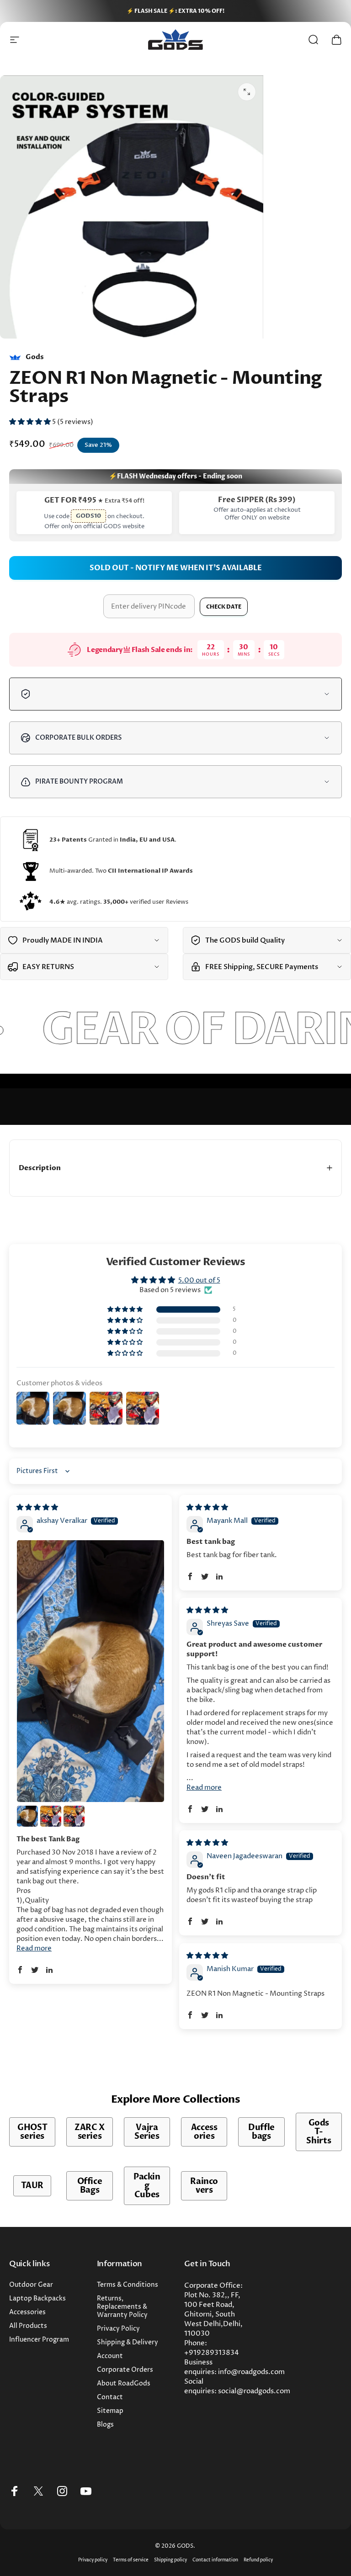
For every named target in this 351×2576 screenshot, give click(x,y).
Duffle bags (261, 2132)
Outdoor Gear (31, 2285)
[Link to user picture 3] (51, 1816)
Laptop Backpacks (37, 2299)
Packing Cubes (147, 2186)
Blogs (105, 2425)
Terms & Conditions (128, 2285)
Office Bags (90, 2186)
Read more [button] (34, 1948)
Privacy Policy (118, 2329)
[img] (37, 1508)
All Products (28, 2326)
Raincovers (204, 2186)
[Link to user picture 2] (27, 1816)
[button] (31, 422)
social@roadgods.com (254, 2391)
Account (110, 2356)
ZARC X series (90, 2132)
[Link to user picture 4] (74, 1816)
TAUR (32, 2186)
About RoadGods (124, 2384)
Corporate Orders (125, 2370)
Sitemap (110, 2411)
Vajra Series (147, 2132)
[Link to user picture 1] (90, 1671)
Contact (110, 2397)
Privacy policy (93, 2560)
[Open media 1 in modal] (247, 92)
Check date (224, 607)
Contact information (215, 2560)
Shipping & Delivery (128, 2343)
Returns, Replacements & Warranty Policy (122, 2307)
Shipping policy (170, 2560)
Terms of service (131, 2560)
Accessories (204, 2132)
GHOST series (32, 2132)
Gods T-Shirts (319, 2132)
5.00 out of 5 (199, 1280)
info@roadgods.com (251, 2372)
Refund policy (258, 2560)
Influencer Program (39, 2340)
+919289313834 (212, 2353)
